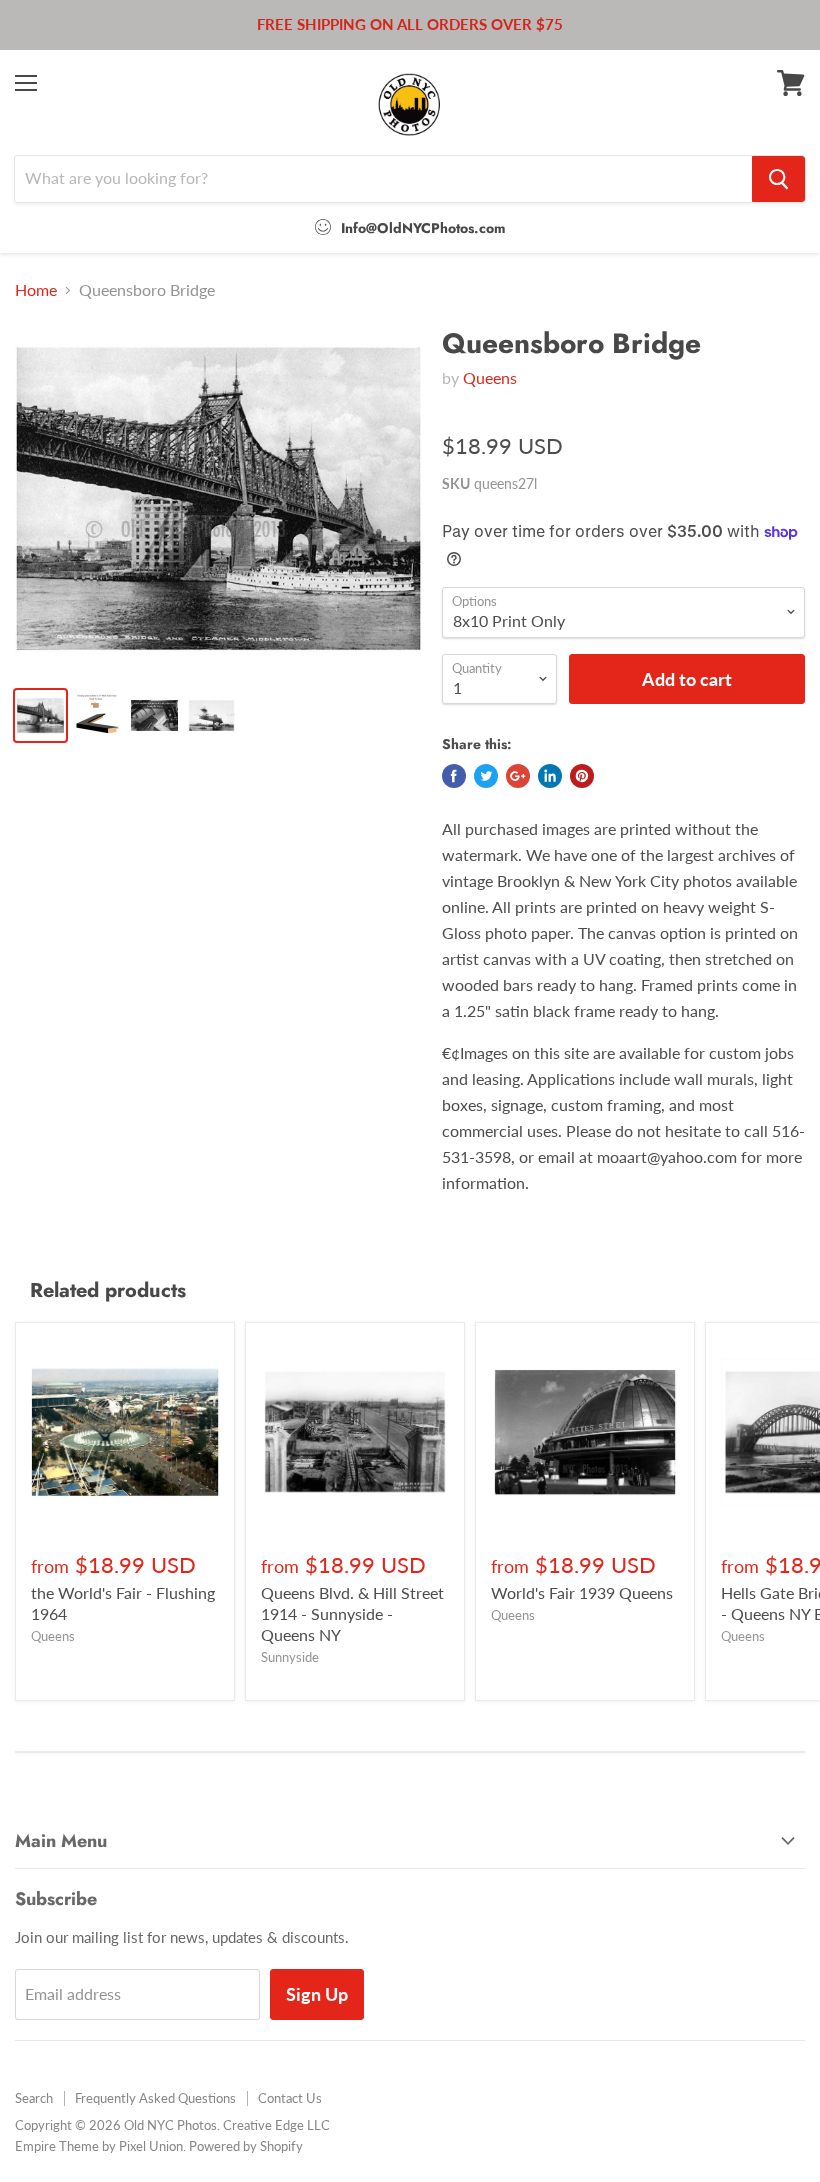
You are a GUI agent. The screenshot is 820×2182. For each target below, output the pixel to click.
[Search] (778, 179)
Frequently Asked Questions (155, 2098)
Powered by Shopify (246, 2146)
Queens (490, 377)
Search (34, 2098)
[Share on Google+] (518, 776)
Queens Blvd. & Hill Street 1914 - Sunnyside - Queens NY (352, 1613)
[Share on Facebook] (454, 776)
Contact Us (290, 2098)
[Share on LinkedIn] (550, 776)
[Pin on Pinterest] (582, 776)
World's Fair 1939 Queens (582, 1592)
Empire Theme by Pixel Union (99, 2146)
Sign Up (317, 1994)
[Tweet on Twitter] (486, 776)
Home (36, 290)
